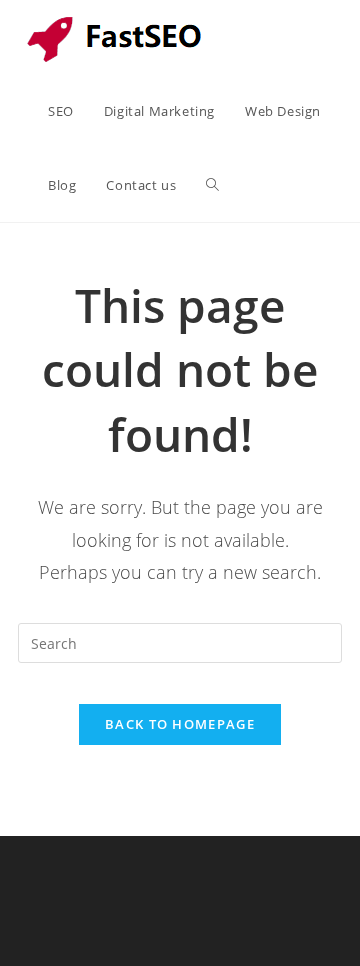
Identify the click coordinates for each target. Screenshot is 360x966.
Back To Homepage (180, 724)
